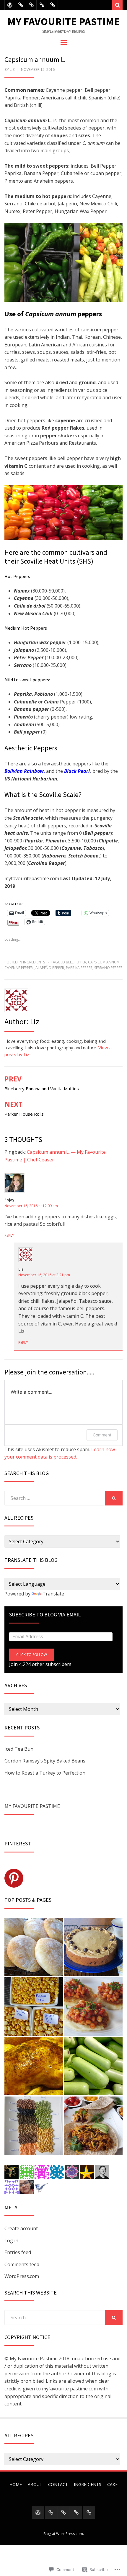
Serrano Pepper (108, 968)
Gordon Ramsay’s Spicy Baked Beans (45, 1761)
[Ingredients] (42, 5)
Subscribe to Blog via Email (45, 1614)
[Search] (117, 5)
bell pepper (76, 962)
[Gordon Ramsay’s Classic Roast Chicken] (34, 2066)
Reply (9, 1235)
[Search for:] (55, 1498)
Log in (11, 2241)
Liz (12, 69)
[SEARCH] (114, 1498)
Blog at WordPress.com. (64, 2534)
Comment (102, 1435)
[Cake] (52, 5)
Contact (58, 2484)
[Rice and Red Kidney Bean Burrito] (93, 2126)
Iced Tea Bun (19, 1749)
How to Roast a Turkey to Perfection (45, 1773)
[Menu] (64, 42)
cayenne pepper (19, 968)
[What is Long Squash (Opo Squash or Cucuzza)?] (93, 2066)
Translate (53, 1594)
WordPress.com (22, 2276)
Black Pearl (77, 771)
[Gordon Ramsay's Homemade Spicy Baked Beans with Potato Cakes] (93, 2007)
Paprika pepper (79, 968)
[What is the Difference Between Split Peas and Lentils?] (34, 2126)
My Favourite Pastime (64, 21)
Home (16, 2484)
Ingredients (34, 962)
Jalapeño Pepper (49, 968)
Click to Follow (32, 1655)
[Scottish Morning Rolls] (34, 1947)
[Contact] (31, 5)
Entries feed (18, 2252)
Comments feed (22, 2264)
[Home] (10, 5)
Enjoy (9, 1200)
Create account (21, 2228)
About (35, 2484)
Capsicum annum (104, 962)
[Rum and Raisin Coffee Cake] (93, 1947)
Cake (112, 2484)
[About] (21, 5)
